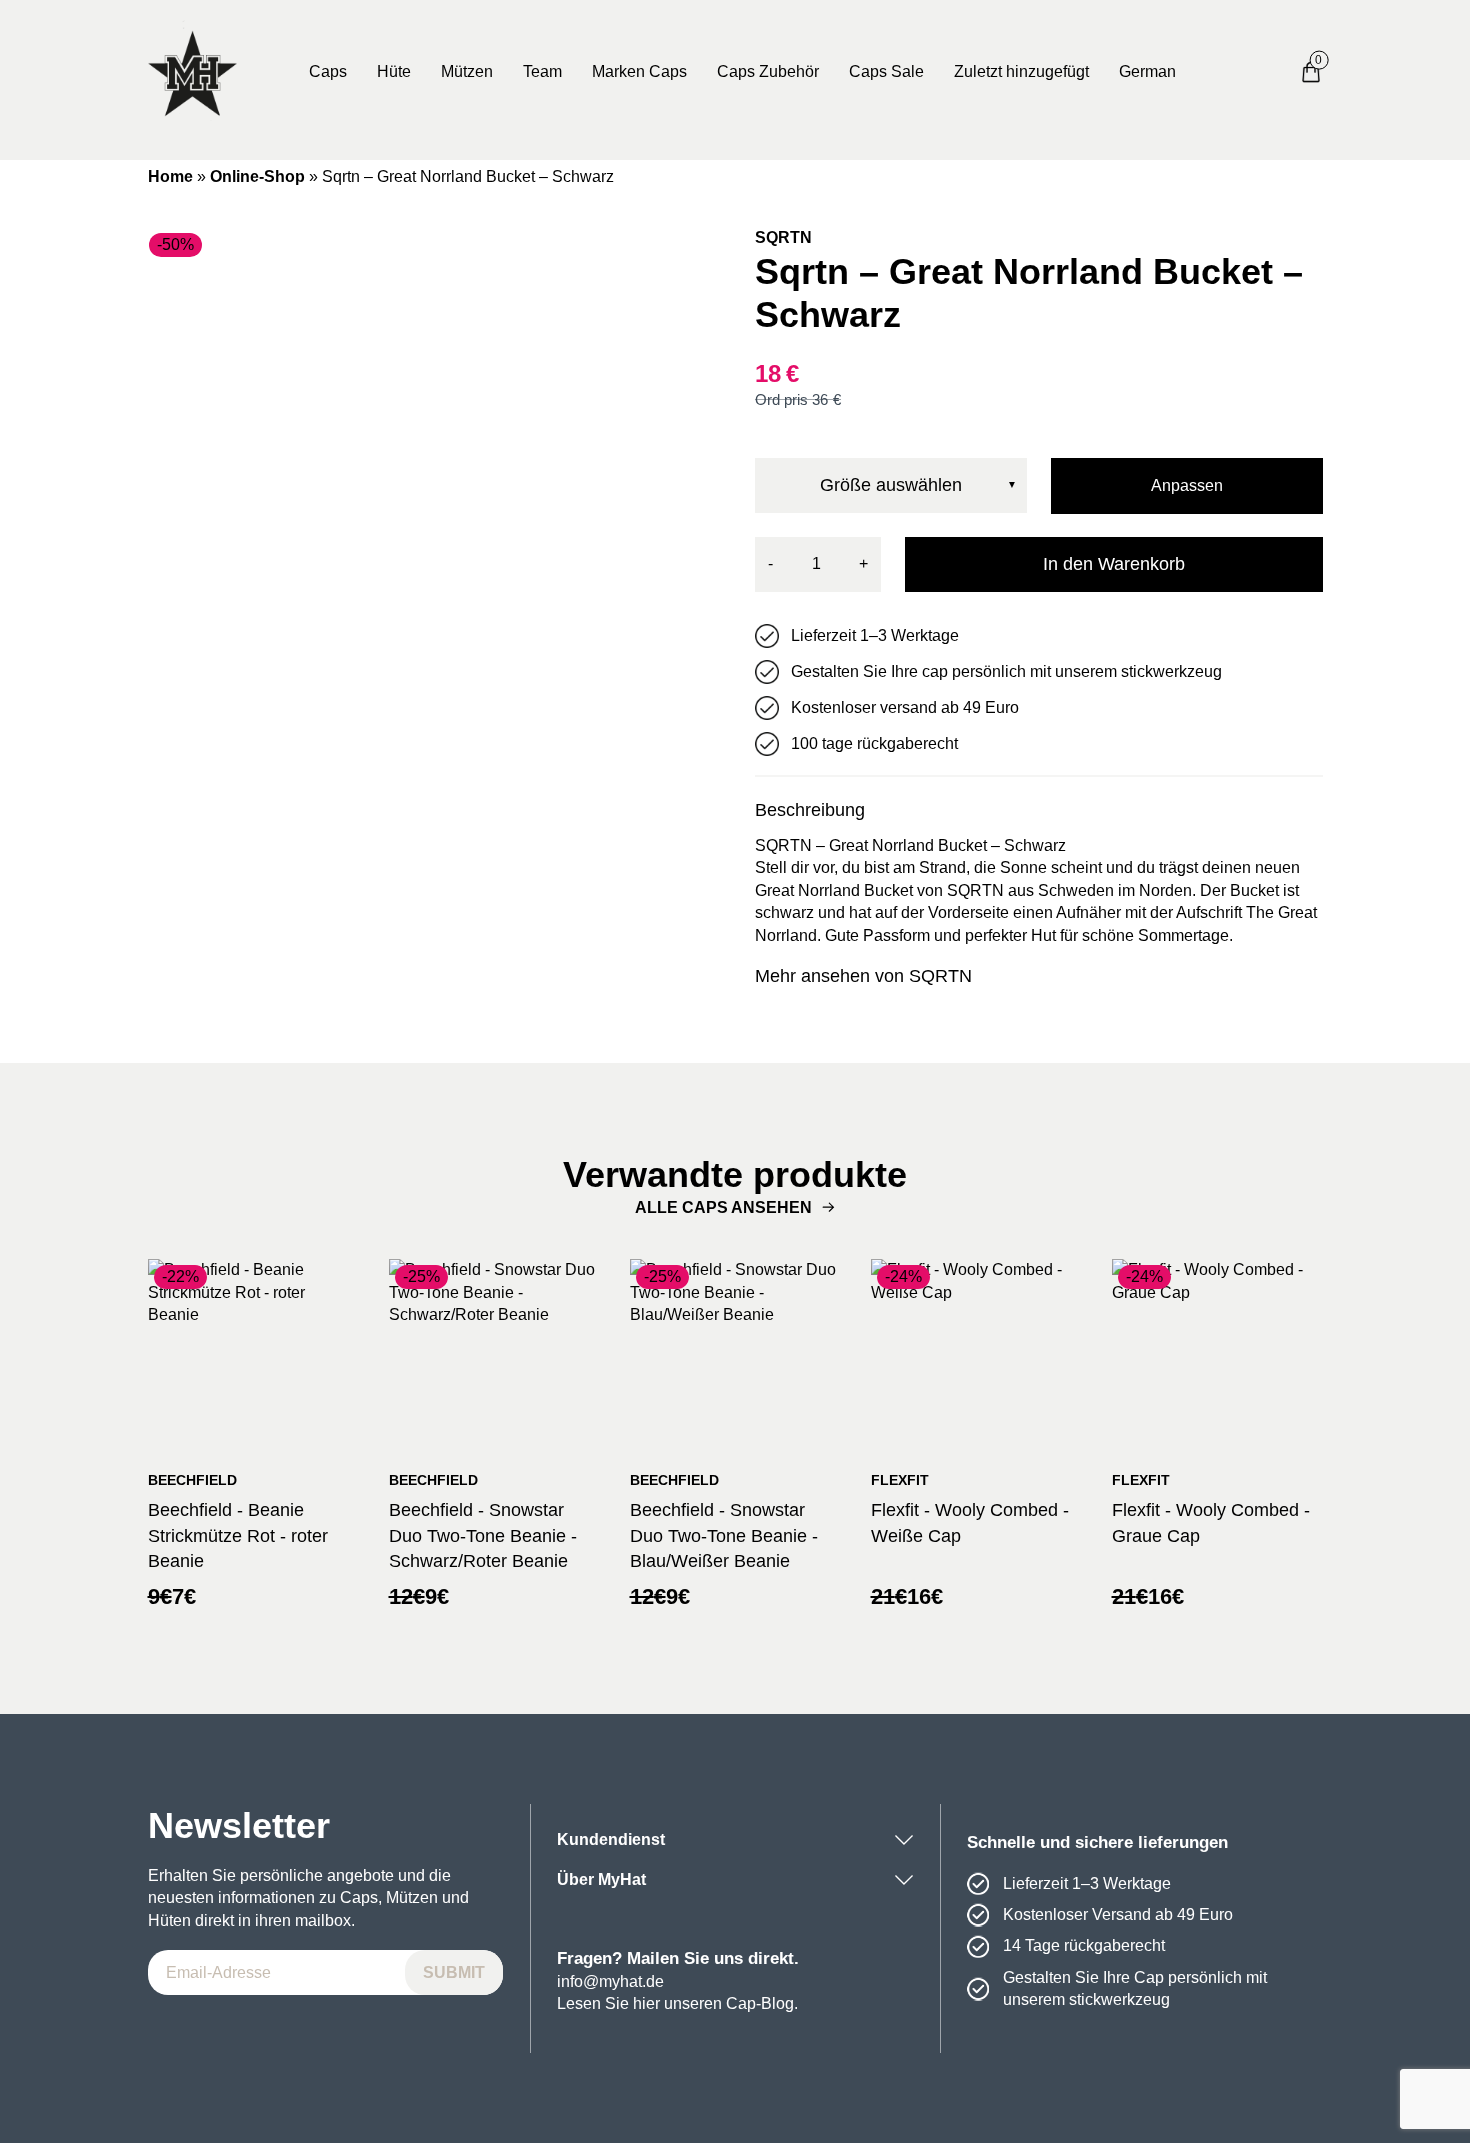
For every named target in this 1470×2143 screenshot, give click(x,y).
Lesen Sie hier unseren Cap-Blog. (677, 2003)
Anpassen (1187, 485)
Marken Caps (639, 71)
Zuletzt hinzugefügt (1021, 71)
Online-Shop (257, 176)
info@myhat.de (610, 1981)
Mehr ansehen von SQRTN (863, 976)
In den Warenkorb (1114, 564)
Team (542, 71)
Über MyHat (601, 1879)
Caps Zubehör (768, 71)
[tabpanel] (432, 511)
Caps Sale (886, 71)
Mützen (467, 71)
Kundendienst (611, 1839)
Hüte (394, 71)
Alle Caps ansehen (723, 1207)
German (1147, 71)
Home (170, 176)
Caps (328, 71)
